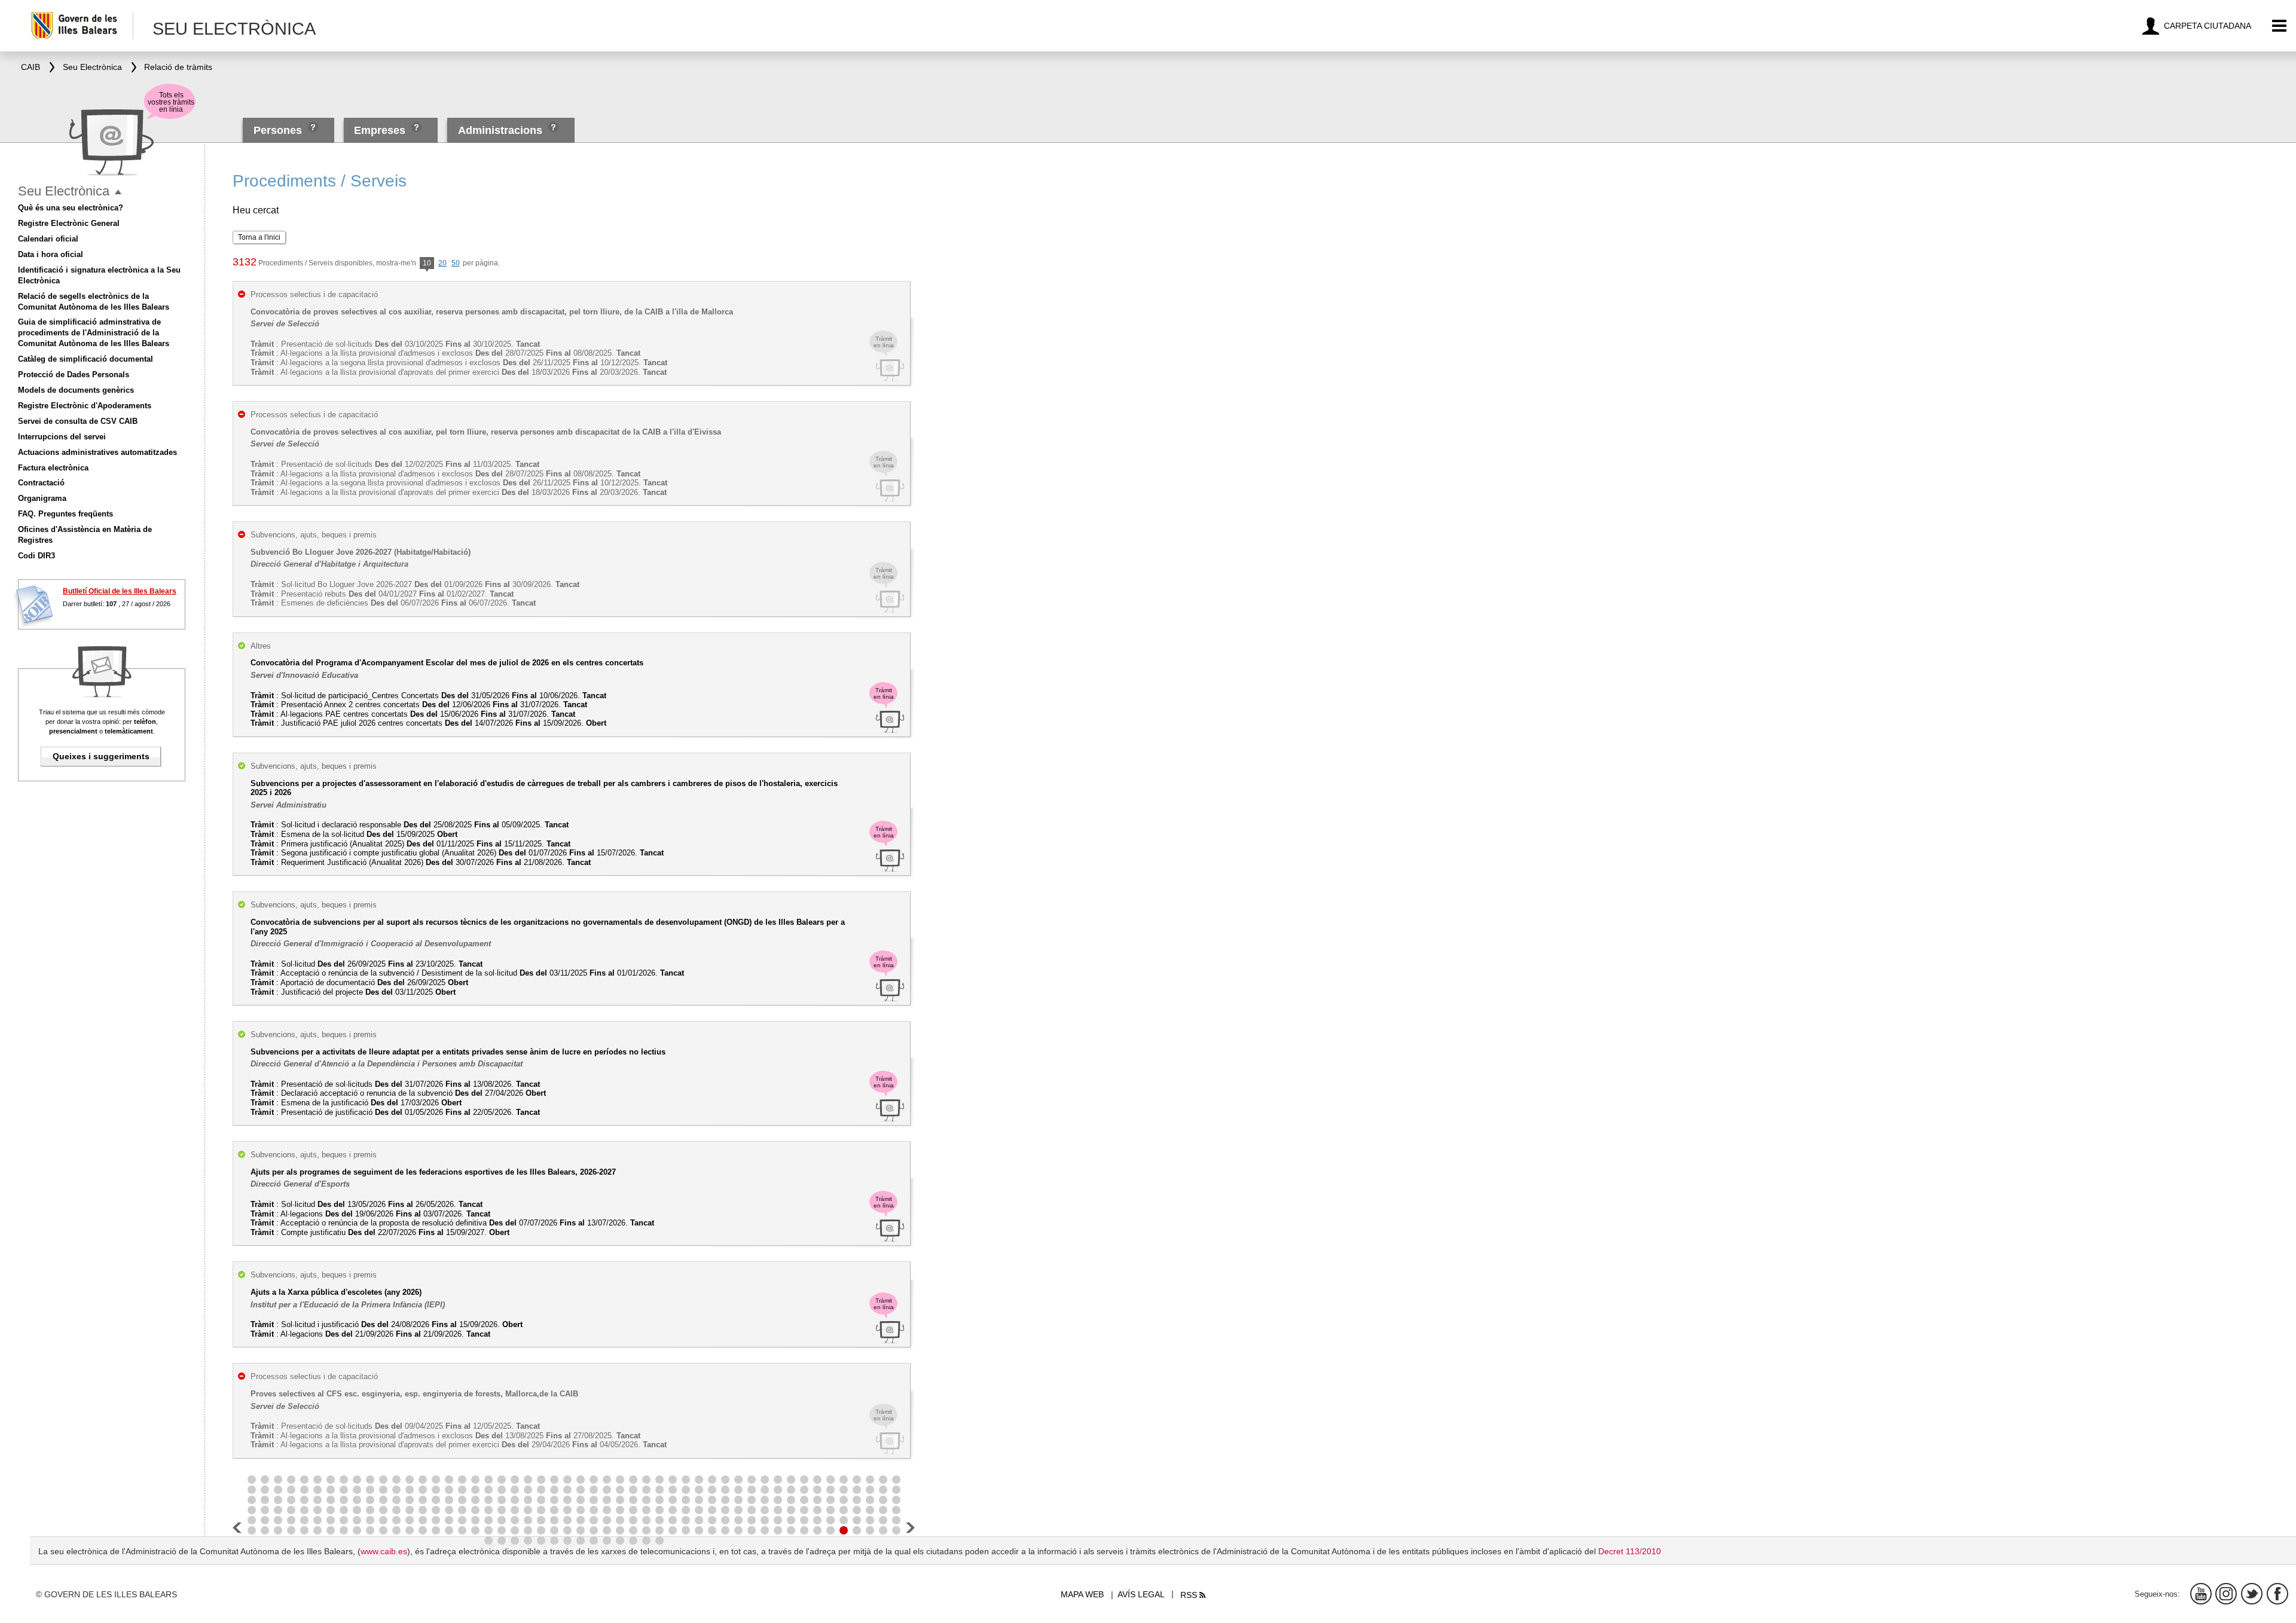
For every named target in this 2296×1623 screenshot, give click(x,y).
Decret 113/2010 (1630, 1551)
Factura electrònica (53, 468)
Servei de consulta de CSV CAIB (78, 421)
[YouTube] (2201, 1594)
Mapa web (1082, 1594)
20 (442, 263)
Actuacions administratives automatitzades (97, 452)
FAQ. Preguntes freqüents (65, 514)
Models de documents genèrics (76, 390)
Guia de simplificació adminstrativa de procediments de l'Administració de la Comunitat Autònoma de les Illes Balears (94, 333)
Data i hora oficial (51, 254)
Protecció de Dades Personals (74, 375)
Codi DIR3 (36, 556)
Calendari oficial (48, 239)
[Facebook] (2277, 1594)
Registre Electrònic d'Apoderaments (85, 406)
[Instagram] (2226, 1594)
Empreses (380, 130)
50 (456, 263)
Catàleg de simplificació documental (86, 359)
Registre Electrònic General (69, 223)
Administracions (500, 130)
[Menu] (2280, 26)
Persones (279, 130)
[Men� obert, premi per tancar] (118, 192)
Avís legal (1141, 1594)
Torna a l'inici (259, 237)
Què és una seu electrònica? (71, 208)
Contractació (41, 483)
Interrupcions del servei (62, 437)
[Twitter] (2252, 1594)
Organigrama (42, 498)
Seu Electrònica (64, 191)
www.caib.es (384, 1551)
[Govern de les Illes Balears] (82, 25)
